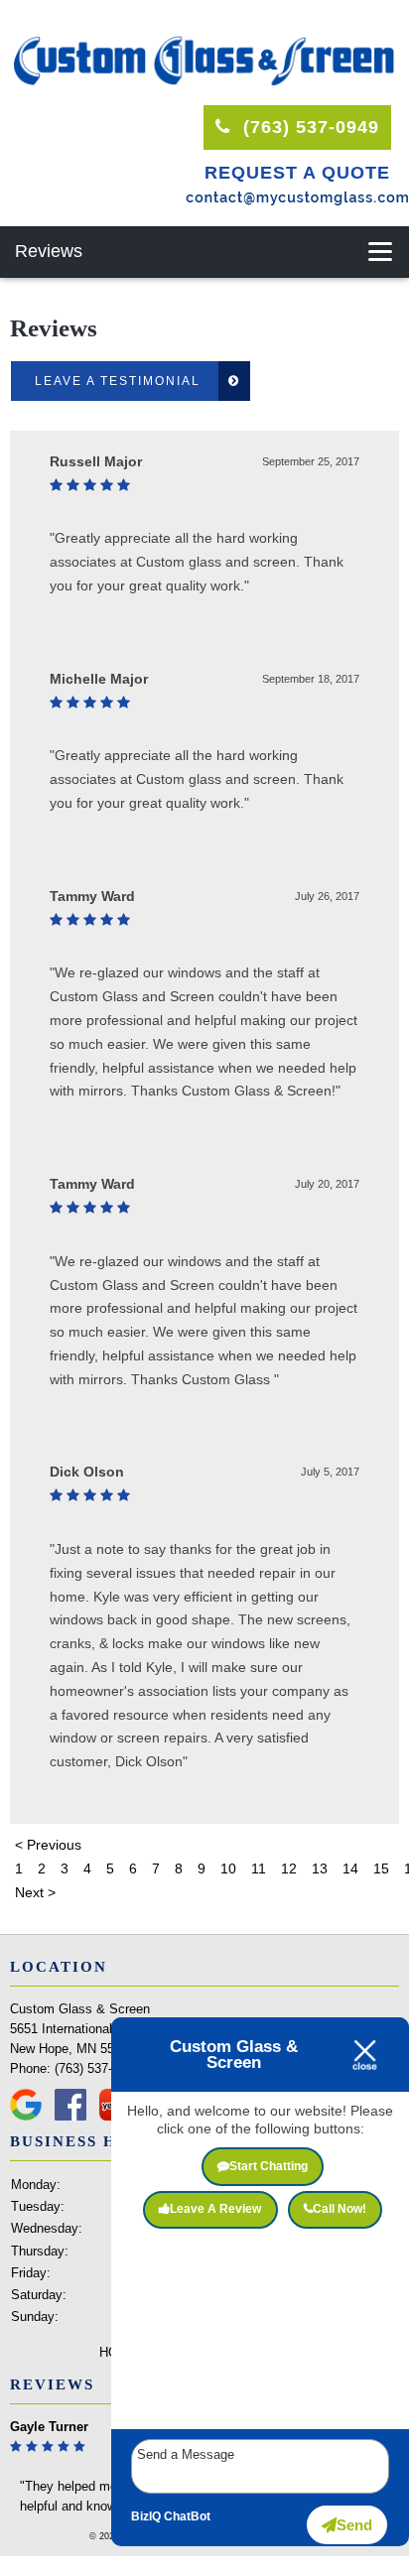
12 (289, 1868)
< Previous (48, 1845)
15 (381, 1868)
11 (259, 1868)
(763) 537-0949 (308, 127)
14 (350, 1868)
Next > (35, 1892)
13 (320, 1868)
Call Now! (340, 2209)
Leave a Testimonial (118, 381)
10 (228, 1868)
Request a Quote (297, 173)
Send (354, 2525)
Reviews (49, 251)
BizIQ (146, 2516)
